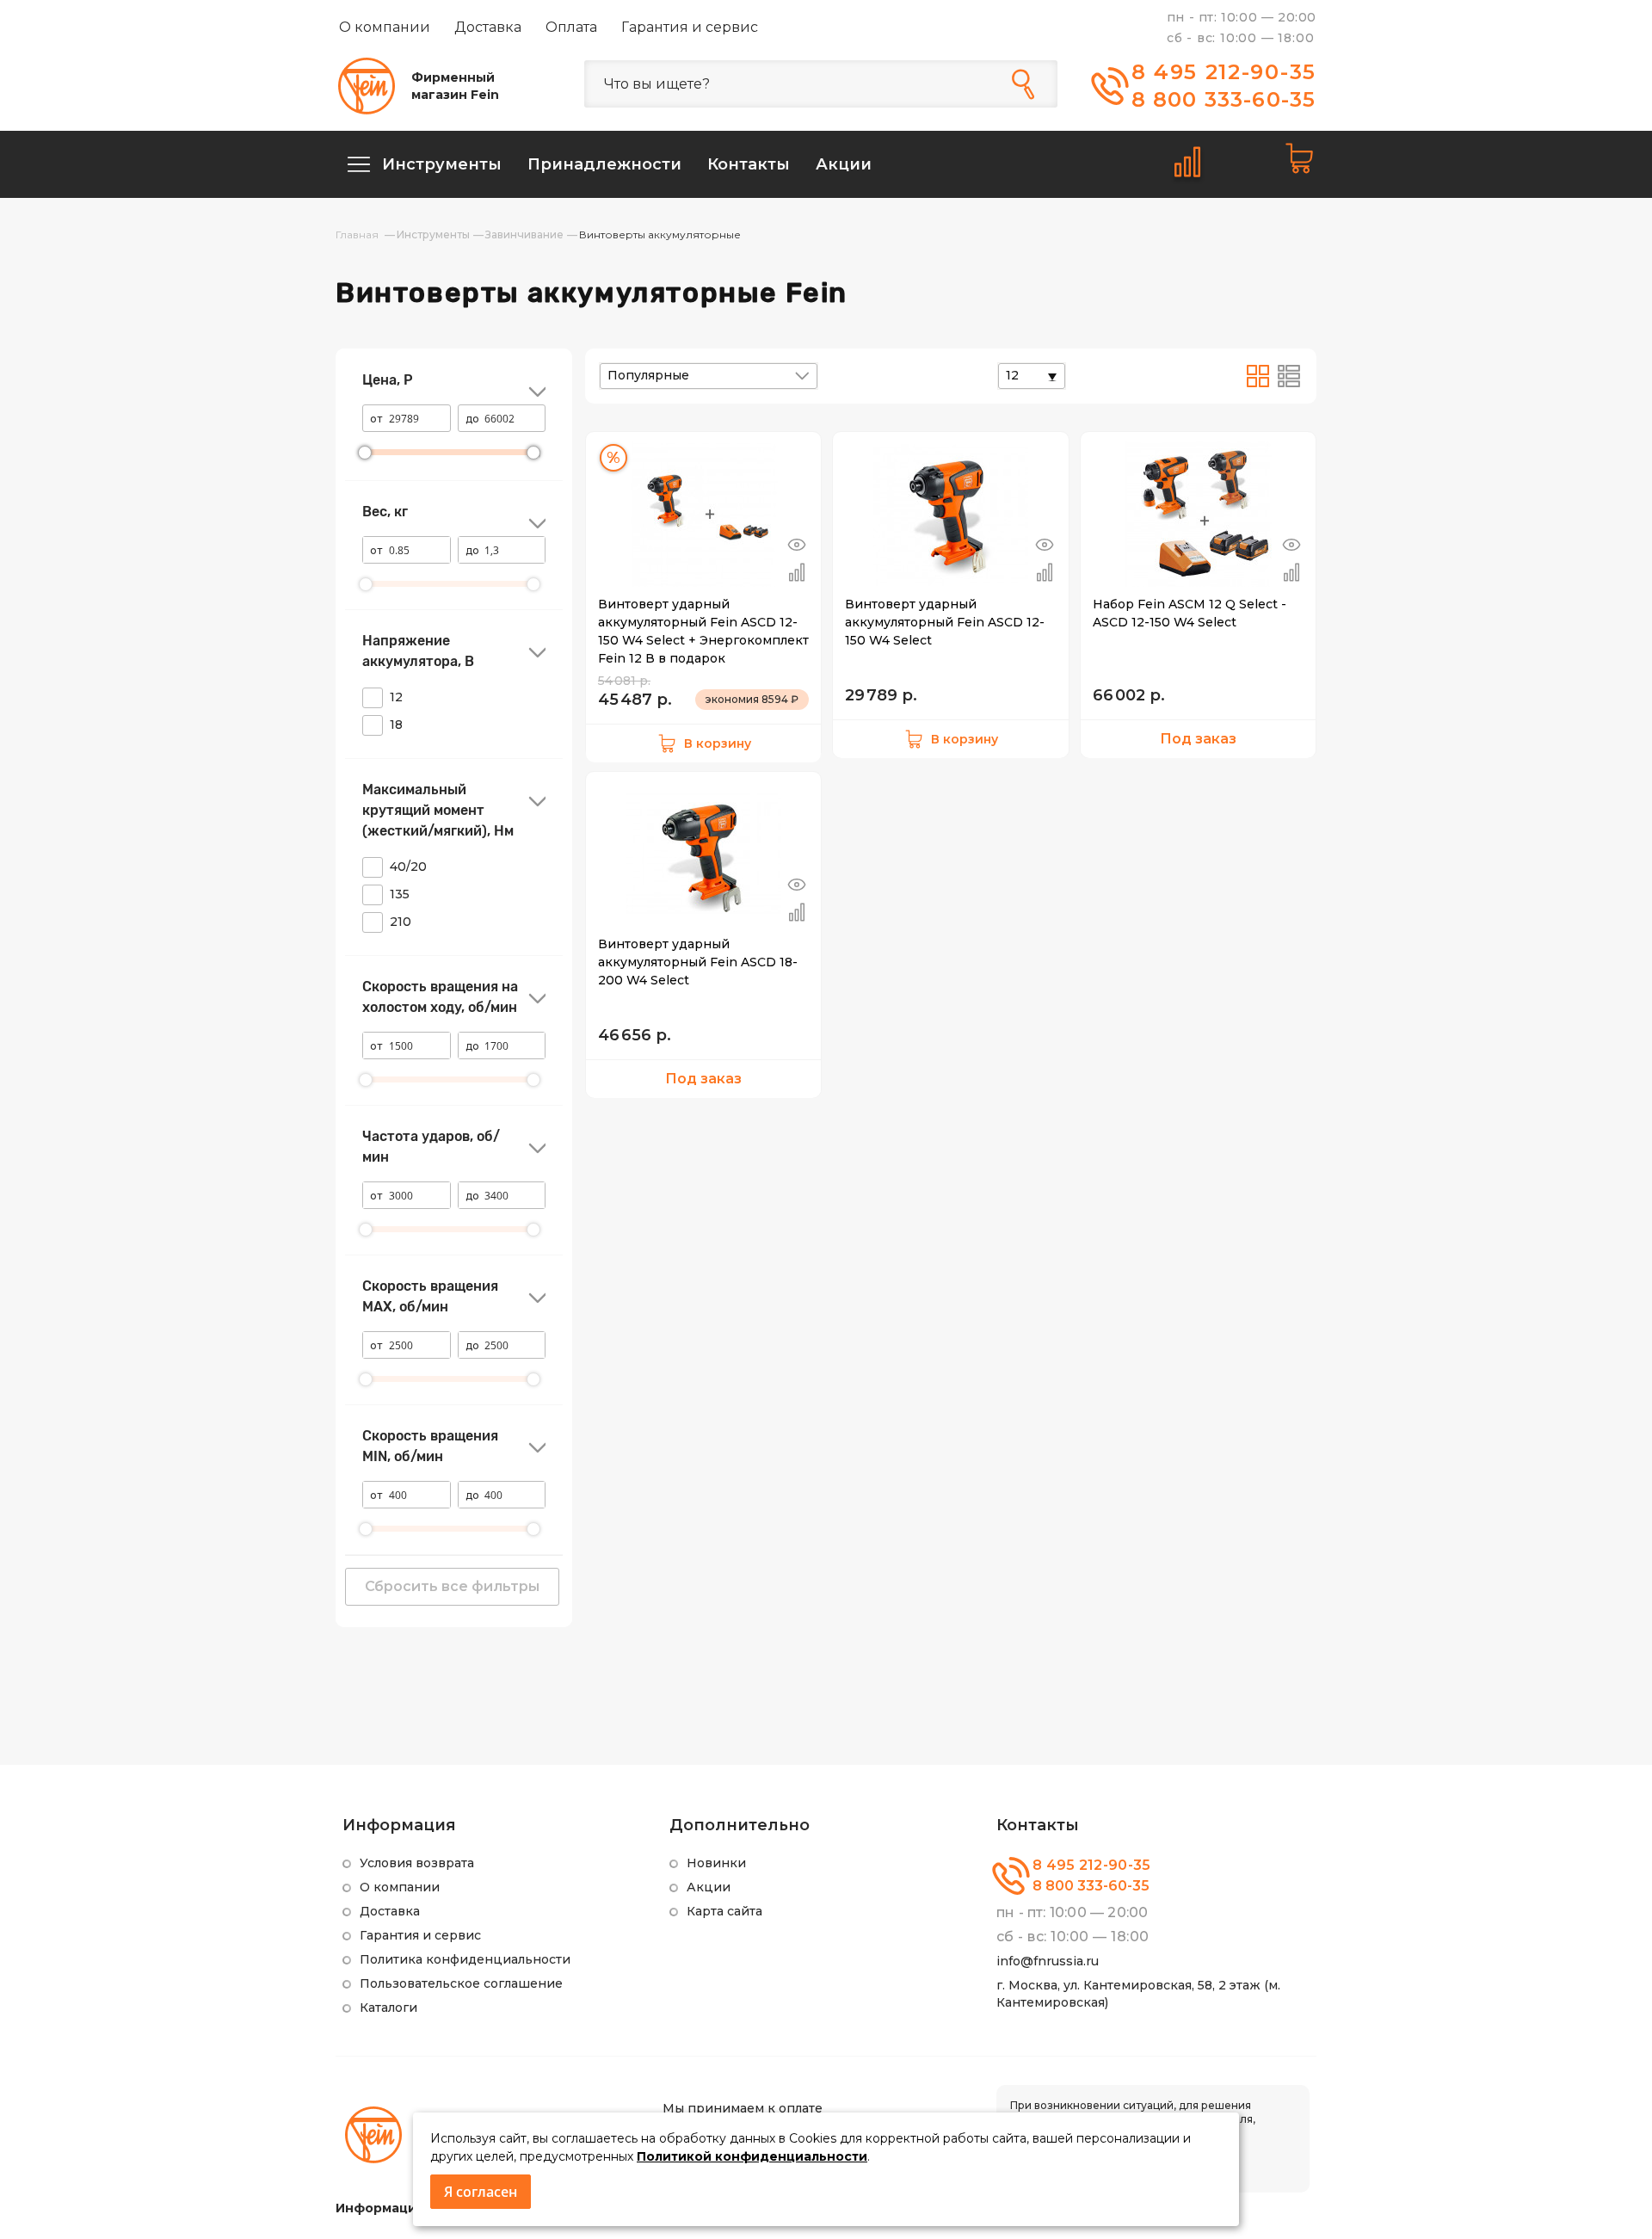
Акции (709, 1887)
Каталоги (388, 2008)
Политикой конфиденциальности (752, 2156)
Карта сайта (724, 1911)
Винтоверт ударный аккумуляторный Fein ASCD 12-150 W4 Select (945, 622)
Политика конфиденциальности (465, 1959)
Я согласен (481, 2192)
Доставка (488, 27)
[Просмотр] (797, 545)
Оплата (571, 27)
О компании (385, 27)
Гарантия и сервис (690, 27)
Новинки (716, 1863)
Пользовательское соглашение (461, 1983)
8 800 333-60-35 (1224, 99)
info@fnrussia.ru (1048, 1961)
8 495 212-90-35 (1224, 72)
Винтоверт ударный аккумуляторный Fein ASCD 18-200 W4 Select (698, 962)
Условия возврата (417, 1863)
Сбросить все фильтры (452, 1586)
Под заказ (1198, 739)
